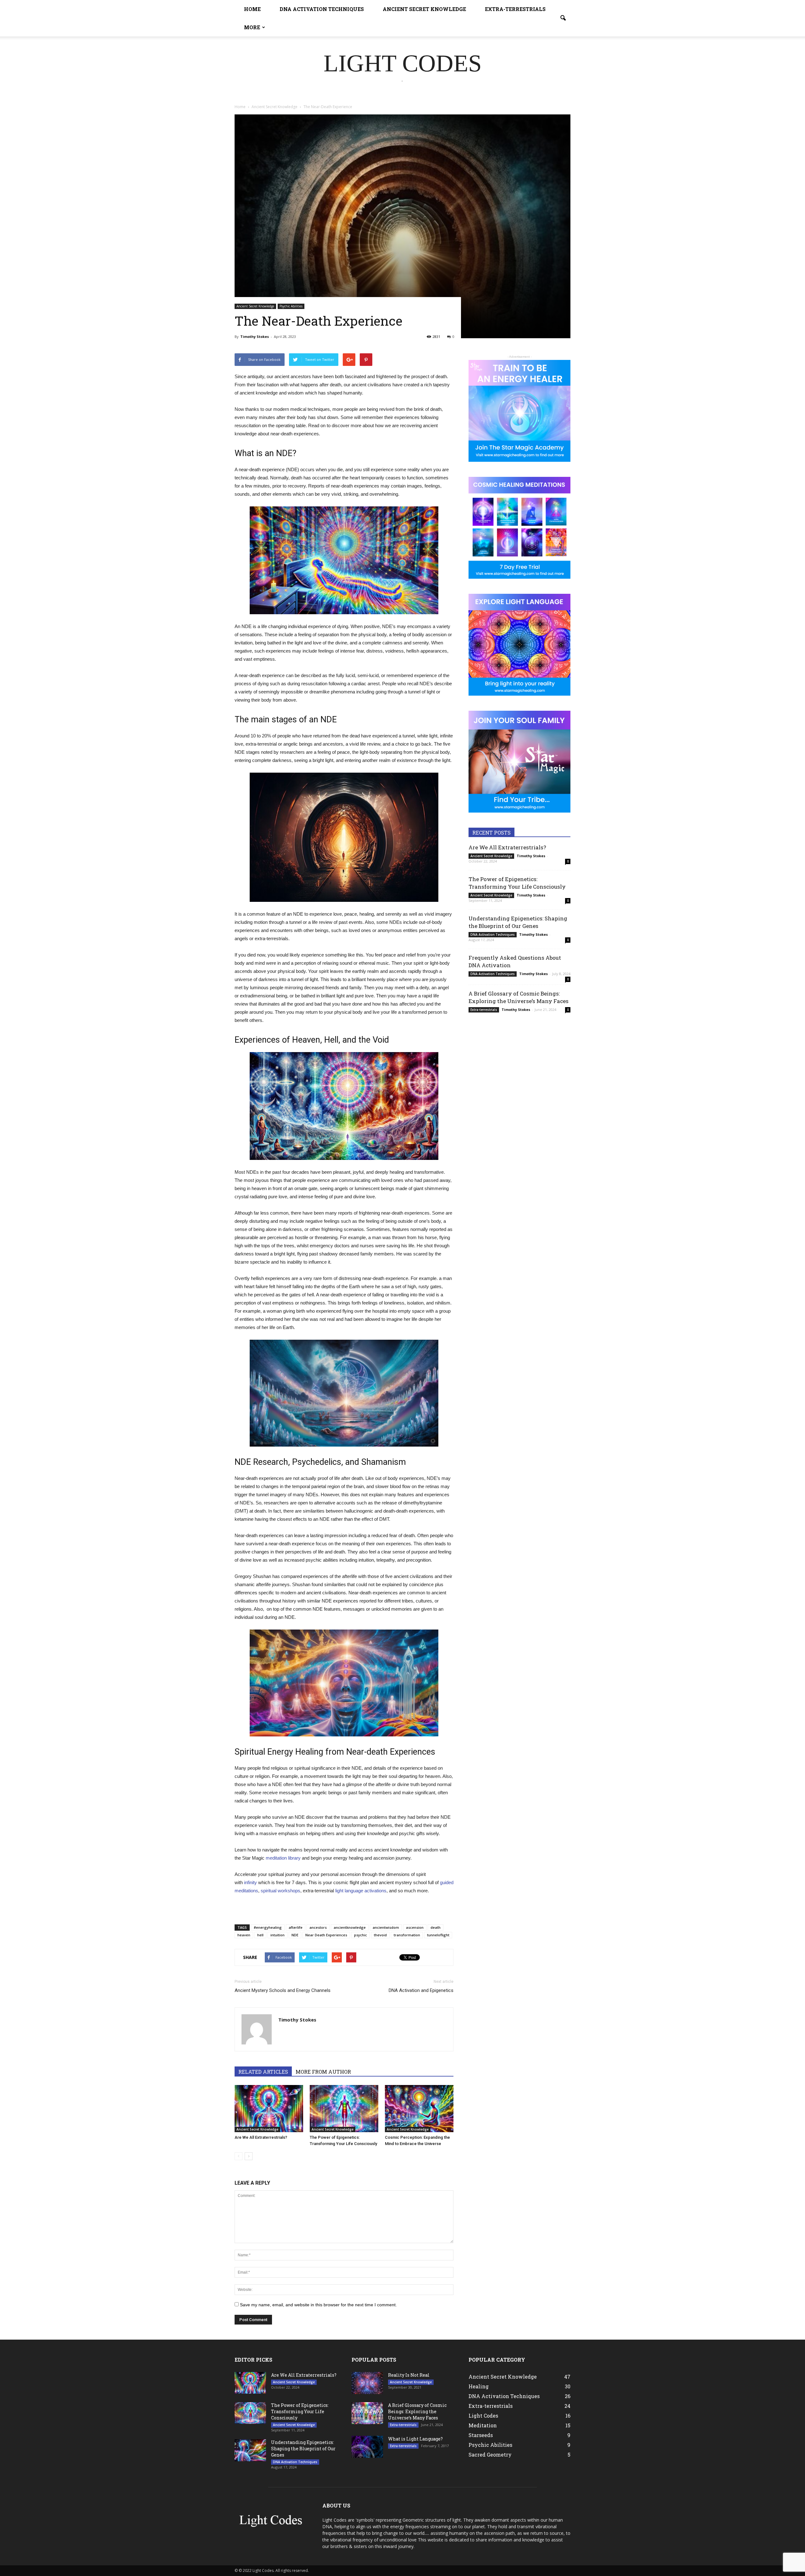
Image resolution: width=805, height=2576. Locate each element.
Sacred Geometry (490, 2455)
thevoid (380, 1935)
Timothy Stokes (255, 336)
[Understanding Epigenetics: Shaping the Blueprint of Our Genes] (250, 2450)
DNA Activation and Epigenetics (421, 1990)
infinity (250, 1882)
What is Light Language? (415, 2439)
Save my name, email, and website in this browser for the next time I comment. (318, 2305)
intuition (278, 1935)
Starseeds (481, 2435)
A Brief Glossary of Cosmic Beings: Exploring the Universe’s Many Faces (519, 997)
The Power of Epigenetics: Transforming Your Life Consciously (517, 883)
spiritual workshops (280, 1891)
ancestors (318, 1927)
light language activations (361, 1891)
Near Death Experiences (326, 1935)
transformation (407, 1935)
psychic (361, 1935)
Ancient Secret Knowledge (424, 9)
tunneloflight (438, 1935)
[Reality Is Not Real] (367, 2383)
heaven (244, 1935)
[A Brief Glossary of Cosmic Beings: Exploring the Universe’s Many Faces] (367, 2413)
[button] (563, 18)
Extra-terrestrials (515, 9)
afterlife (296, 1927)
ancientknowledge (350, 1927)
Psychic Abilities (291, 306)
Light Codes (483, 2416)
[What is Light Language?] (367, 2447)
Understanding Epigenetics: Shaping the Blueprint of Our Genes (518, 922)
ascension (415, 1927)
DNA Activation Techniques (322, 9)
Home (252, 9)
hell (260, 1935)
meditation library (283, 1858)
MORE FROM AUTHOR (323, 2072)
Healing (479, 2386)
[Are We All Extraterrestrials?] (269, 2109)
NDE (295, 1935)
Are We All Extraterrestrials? (261, 2137)
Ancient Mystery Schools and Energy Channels (283, 1990)
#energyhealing (268, 1927)
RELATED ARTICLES (263, 2072)
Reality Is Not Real (409, 2375)
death (436, 1927)
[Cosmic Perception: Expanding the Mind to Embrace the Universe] (419, 2109)
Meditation (483, 2425)
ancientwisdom (386, 1927)
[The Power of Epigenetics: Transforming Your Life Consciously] (344, 2109)
